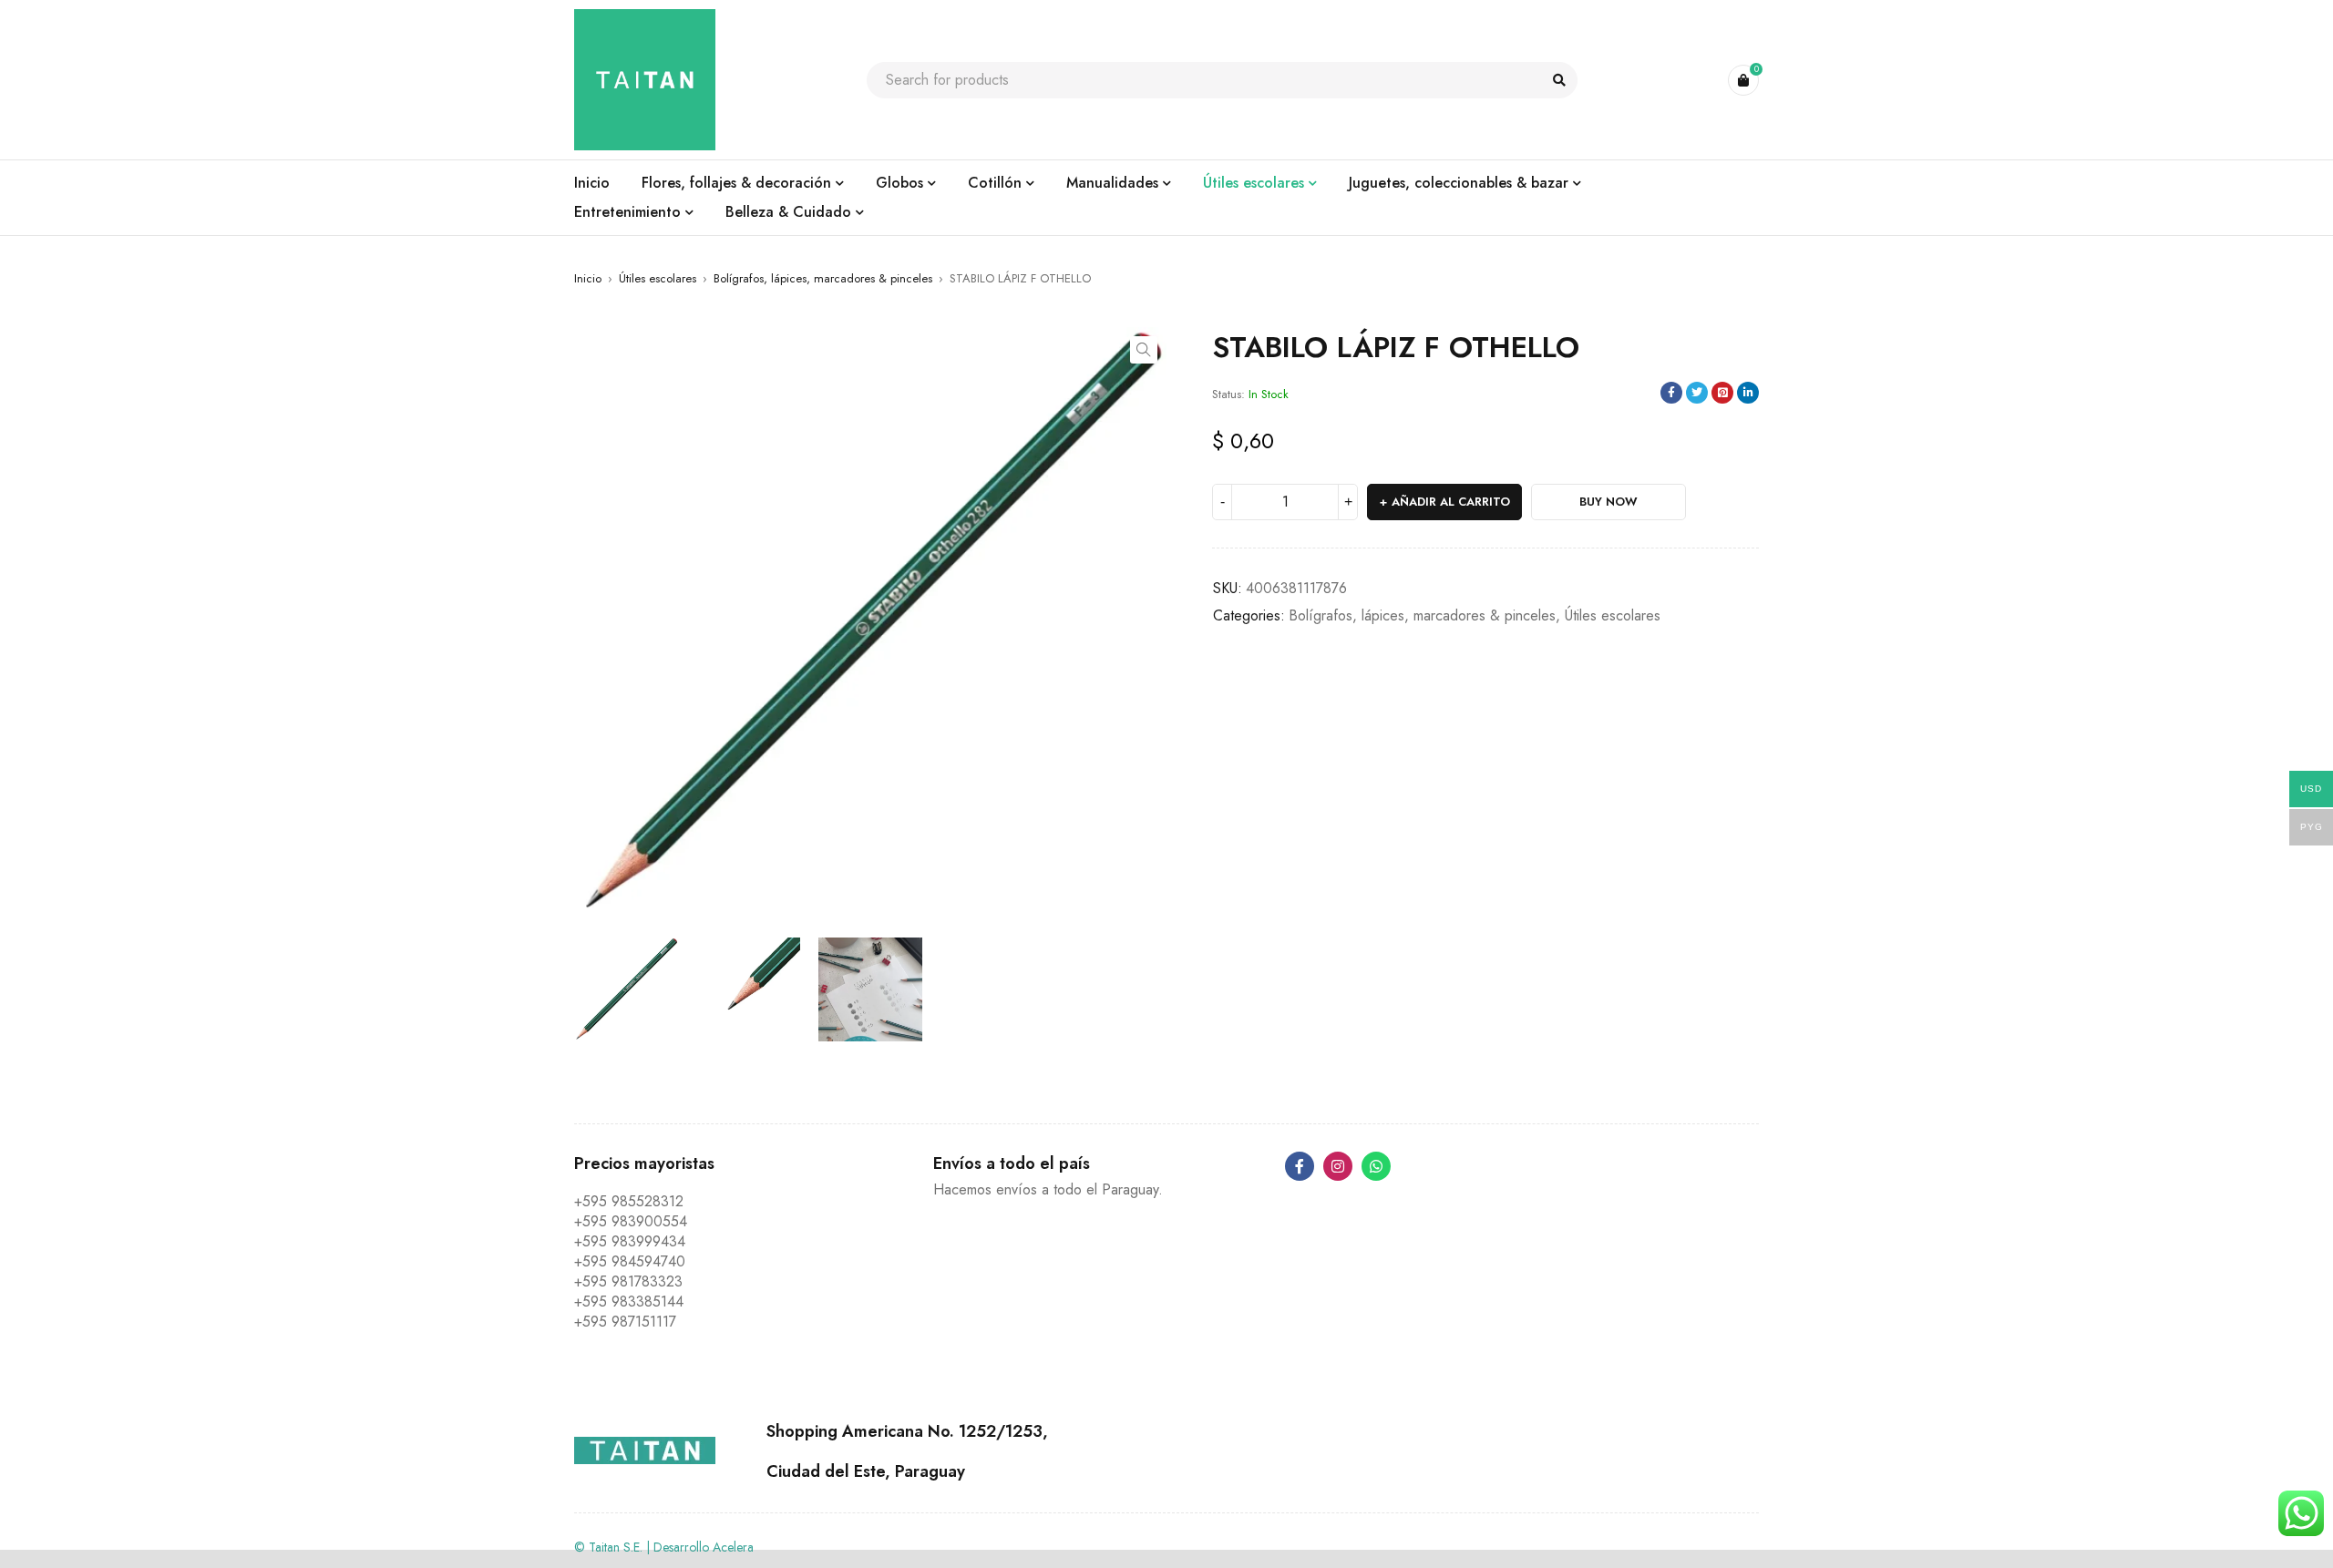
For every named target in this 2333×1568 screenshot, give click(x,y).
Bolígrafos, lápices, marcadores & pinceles (823, 278)
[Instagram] (1338, 1166)
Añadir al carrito (1451, 502)
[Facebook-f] (1300, 1166)
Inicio (588, 278)
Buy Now (1608, 502)
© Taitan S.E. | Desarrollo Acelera (664, 1547)
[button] (1144, 350)
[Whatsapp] (1376, 1166)
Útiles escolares (658, 278)
